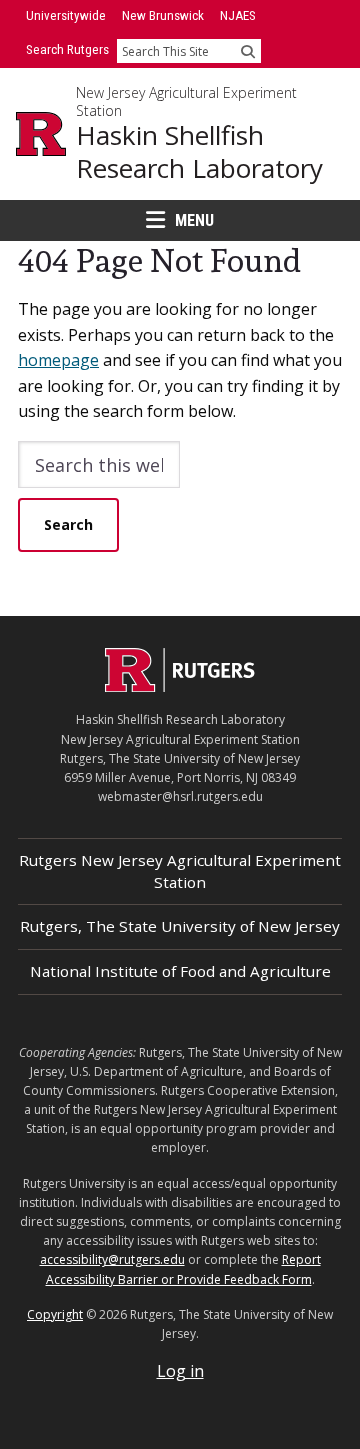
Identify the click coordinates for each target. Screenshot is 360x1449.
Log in (180, 1371)
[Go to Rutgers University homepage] (41, 134)
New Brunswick (163, 15)
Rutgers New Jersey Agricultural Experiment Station (180, 870)
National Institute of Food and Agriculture (180, 971)
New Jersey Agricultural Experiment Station (186, 101)
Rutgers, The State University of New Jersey (180, 926)
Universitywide (66, 15)
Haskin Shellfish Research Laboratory (199, 151)
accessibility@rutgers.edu (112, 1259)
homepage (58, 360)
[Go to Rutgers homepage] (180, 686)
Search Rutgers (67, 49)
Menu (194, 220)
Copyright (55, 1314)
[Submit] (248, 51)
